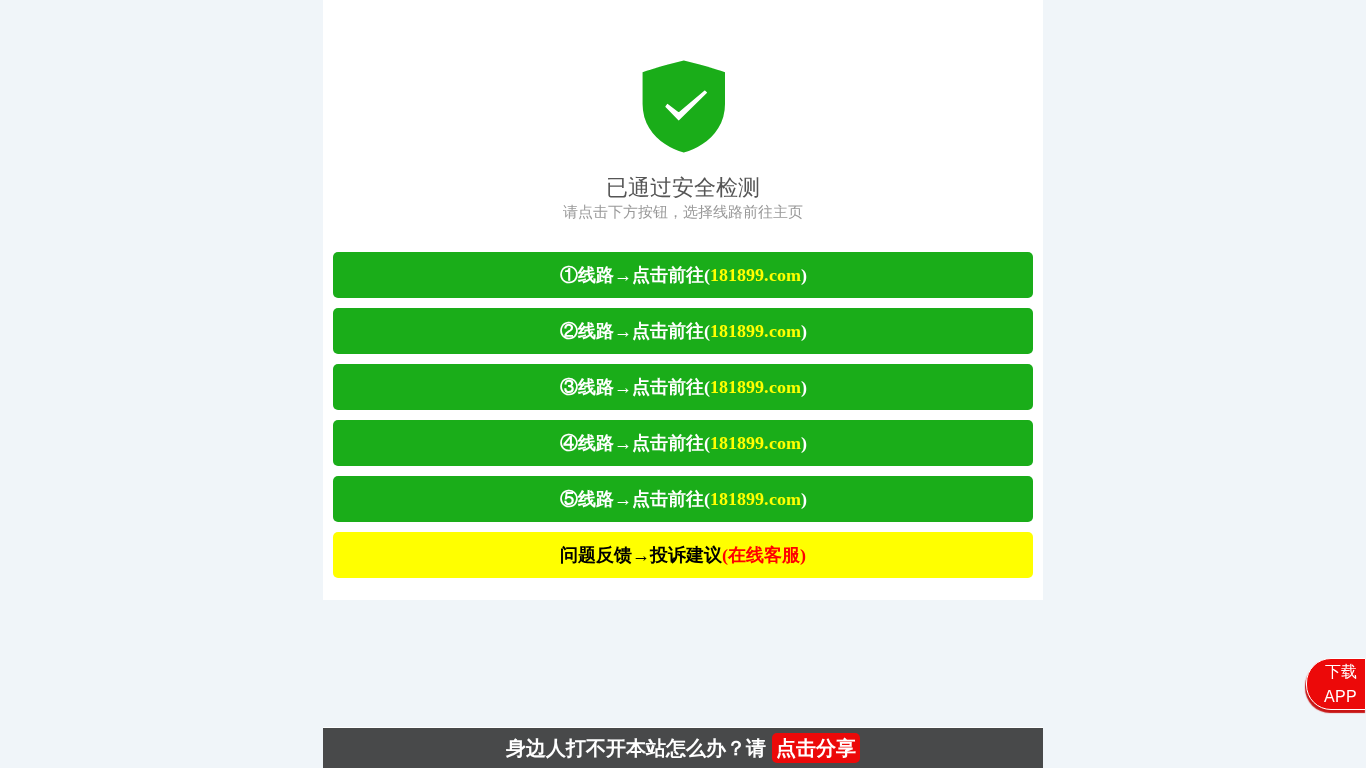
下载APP (1340, 684)
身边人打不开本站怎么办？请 (681, 748)
